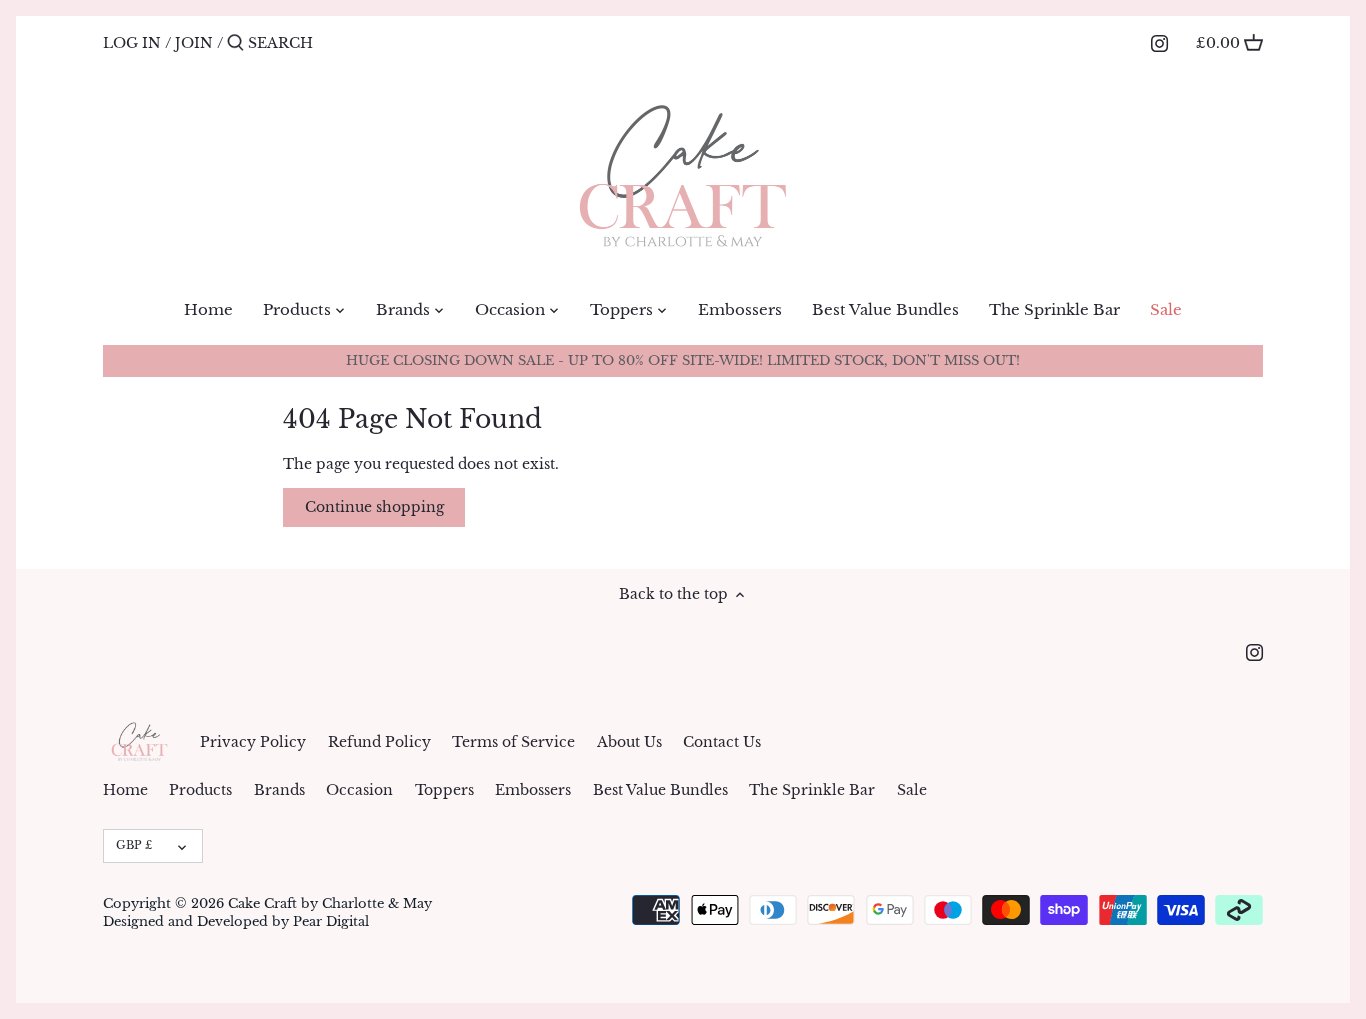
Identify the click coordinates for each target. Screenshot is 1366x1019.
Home (125, 790)
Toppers (444, 790)
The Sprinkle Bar (812, 790)
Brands (279, 790)
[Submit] (235, 43)
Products (200, 790)
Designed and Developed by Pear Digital (236, 921)
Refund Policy (379, 742)
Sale (912, 790)
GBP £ (134, 845)
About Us (629, 742)
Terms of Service (513, 742)
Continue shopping (374, 507)
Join (194, 43)
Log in (132, 43)
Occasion (359, 790)
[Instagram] (1159, 42)
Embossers (533, 790)
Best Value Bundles (660, 790)
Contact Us (722, 742)
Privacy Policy (253, 742)
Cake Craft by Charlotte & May (330, 903)
